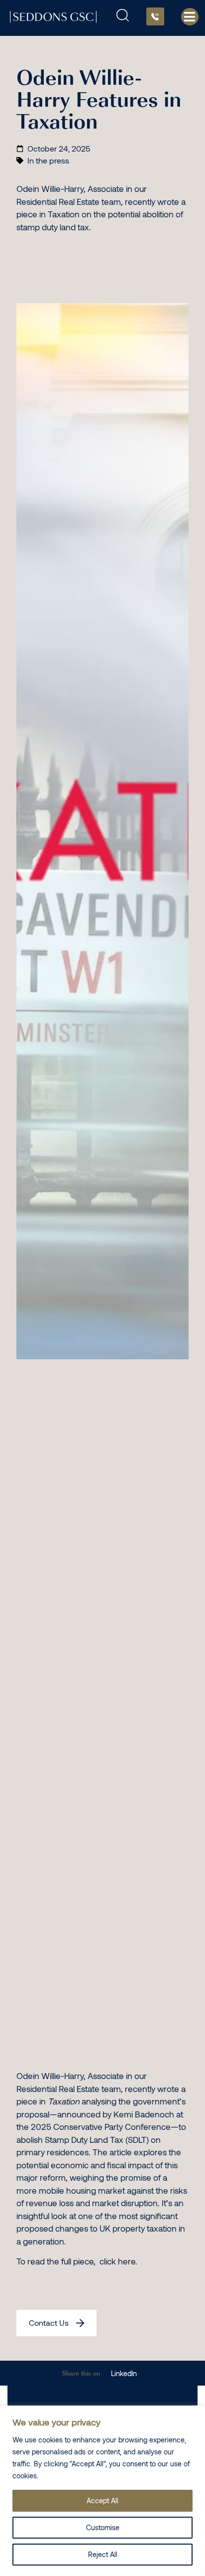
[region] (102, 2491)
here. (128, 2261)
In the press (48, 160)
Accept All (102, 2500)
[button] (124, 2373)
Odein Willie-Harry (50, 2076)
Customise (103, 2527)
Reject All (103, 2554)
